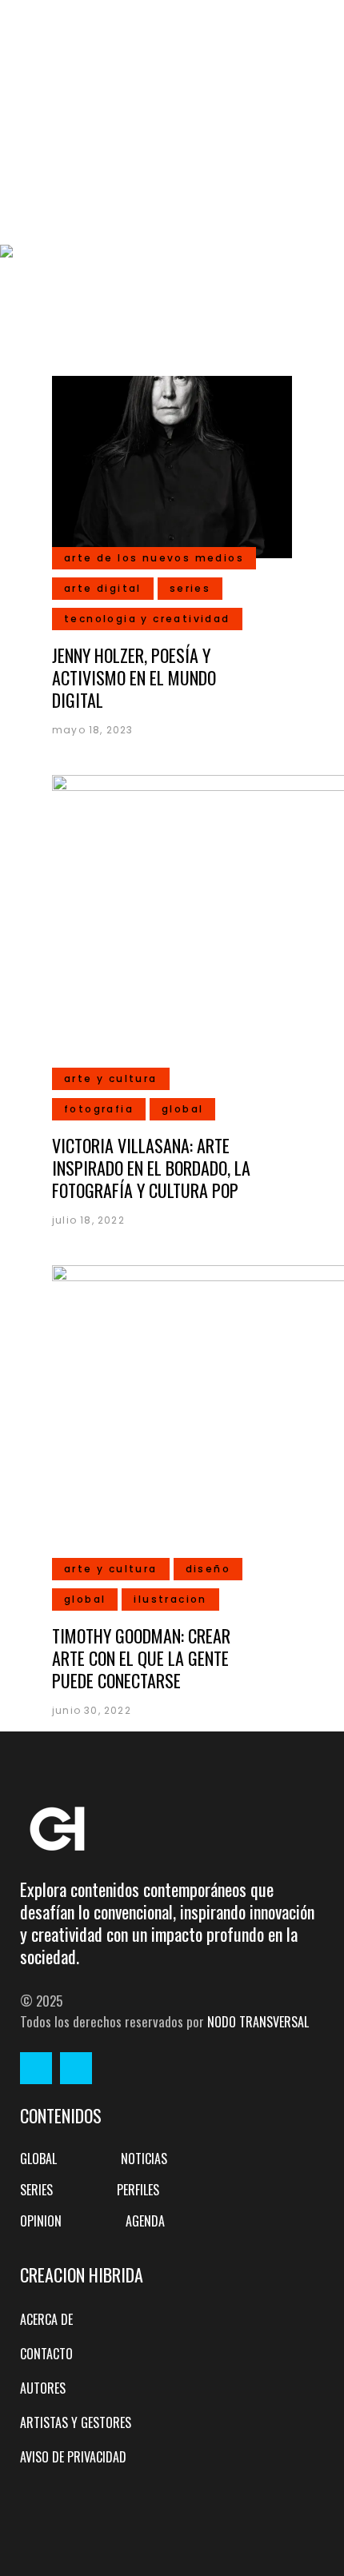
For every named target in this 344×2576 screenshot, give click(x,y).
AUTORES (43, 2388)
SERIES (36, 2190)
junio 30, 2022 (92, 1710)
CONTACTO (46, 2354)
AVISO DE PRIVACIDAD (73, 2457)
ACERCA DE (46, 2319)
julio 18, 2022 (88, 1220)
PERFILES (138, 2190)
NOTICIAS (144, 2159)
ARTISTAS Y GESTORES (76, 2422)
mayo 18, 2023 (93, 730)
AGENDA (145, 2221)
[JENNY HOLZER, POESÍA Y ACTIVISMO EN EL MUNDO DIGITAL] (172, 465)
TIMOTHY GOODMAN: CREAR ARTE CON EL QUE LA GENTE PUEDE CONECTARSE (141, 1658)
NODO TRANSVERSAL (258, 2022)
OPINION (41, 2221)
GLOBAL (38, 2159)
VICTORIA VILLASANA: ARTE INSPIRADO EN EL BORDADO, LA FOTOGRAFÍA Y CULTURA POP (151, 1168)
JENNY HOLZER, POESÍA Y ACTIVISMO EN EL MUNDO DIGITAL (134, 677)
